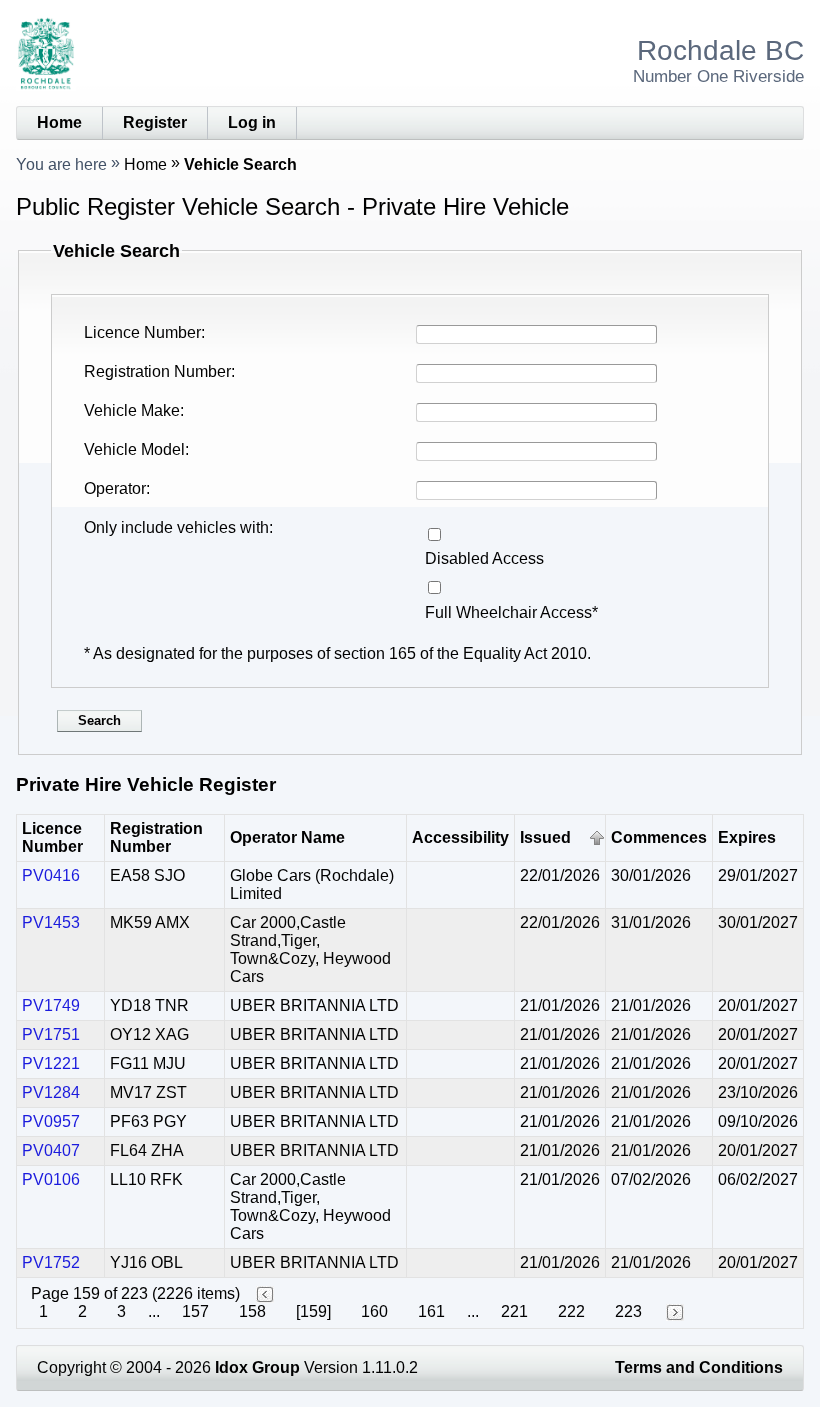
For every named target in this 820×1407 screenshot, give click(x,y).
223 (628, 1311)
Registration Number (157, 371)
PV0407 (51, 1150)
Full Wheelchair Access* (511, 612)
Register (155, 122)
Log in (252, 122)
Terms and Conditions (699, 1367)
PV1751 (51, 1034)
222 (571, 1311)
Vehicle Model (134, 449)
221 (514, 1311)
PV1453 (51, 922)
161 (431, 1311)
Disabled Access (484, 558)
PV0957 (51, 1121)
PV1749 (51, 1005)
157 (195, 1311)
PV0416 (51, 875)
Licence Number (142, 332)
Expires (747, 837)
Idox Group (257, 1367)
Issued (545, 837)
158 (252, 1311)
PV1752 (51, 1262)
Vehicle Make (132, 410)
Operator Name (287, 837)
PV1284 (51, 1092)
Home (59, 122)
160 (374, 1311)
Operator (115, 488)
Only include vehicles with (176, 527)
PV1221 (51, 1063)
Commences (659, 837)
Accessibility (460, 837)
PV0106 (51, 1179)
